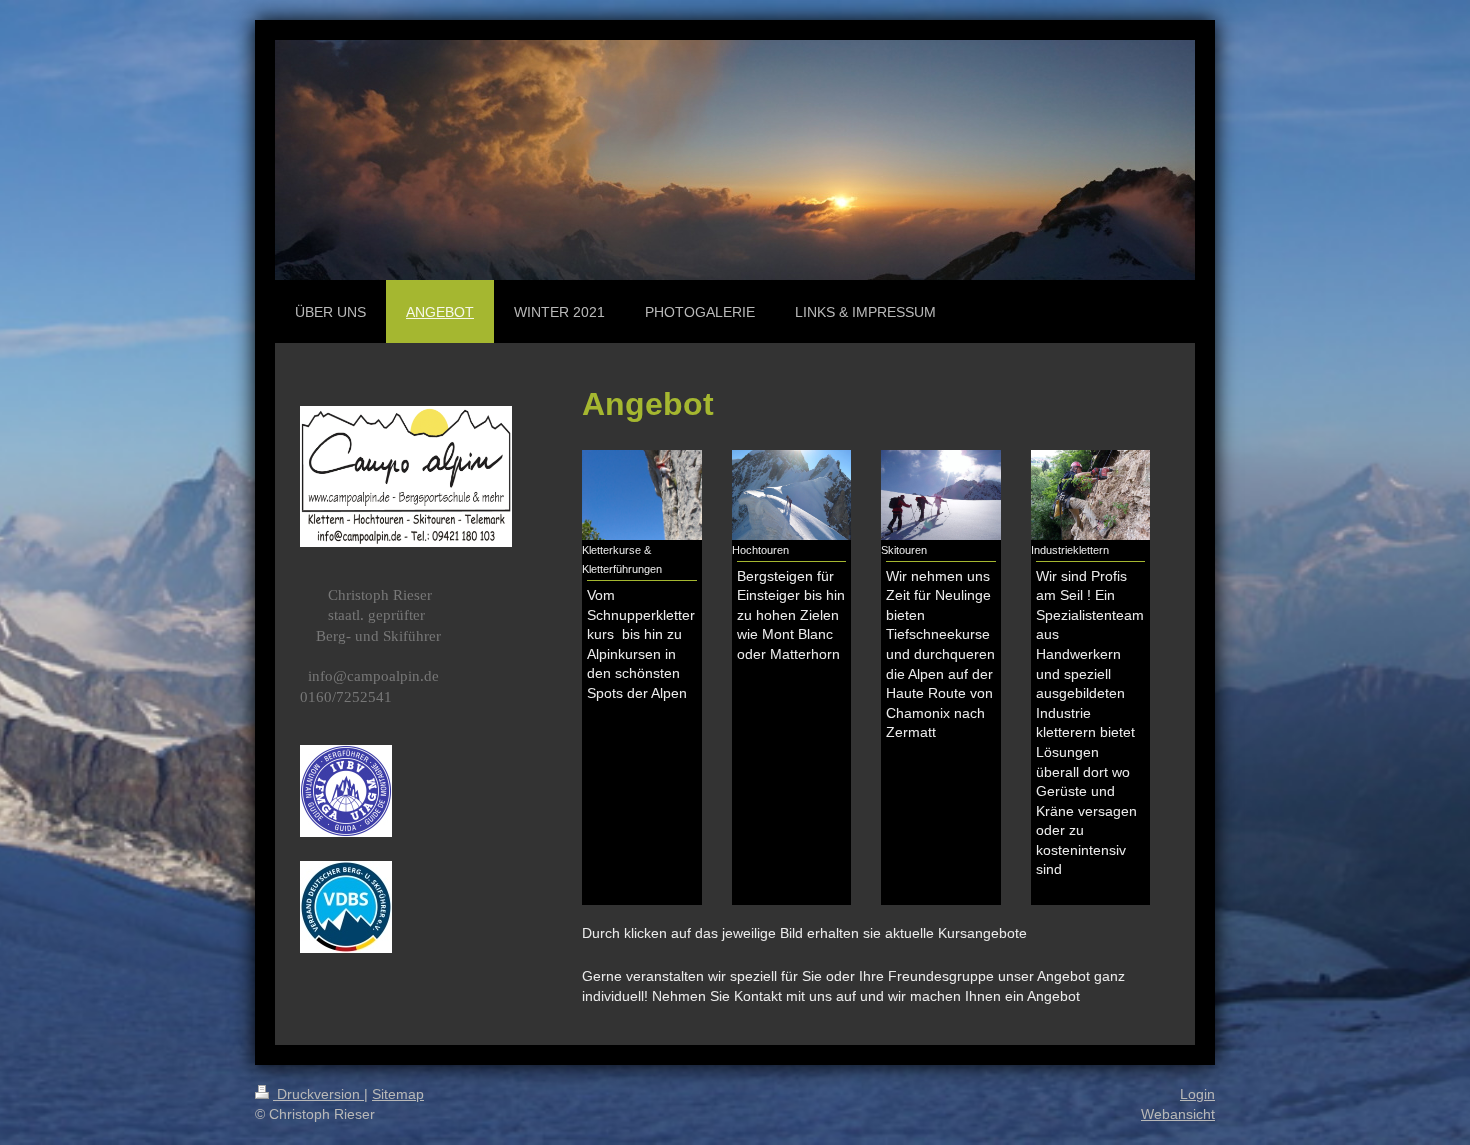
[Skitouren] (940, 495)
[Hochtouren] (791, 495)
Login (1197, 1094)
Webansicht (1178, 1114)
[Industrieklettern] (1090, 495)
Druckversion (318, 1094)
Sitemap (398, 1094)
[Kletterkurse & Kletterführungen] (641, 494)
